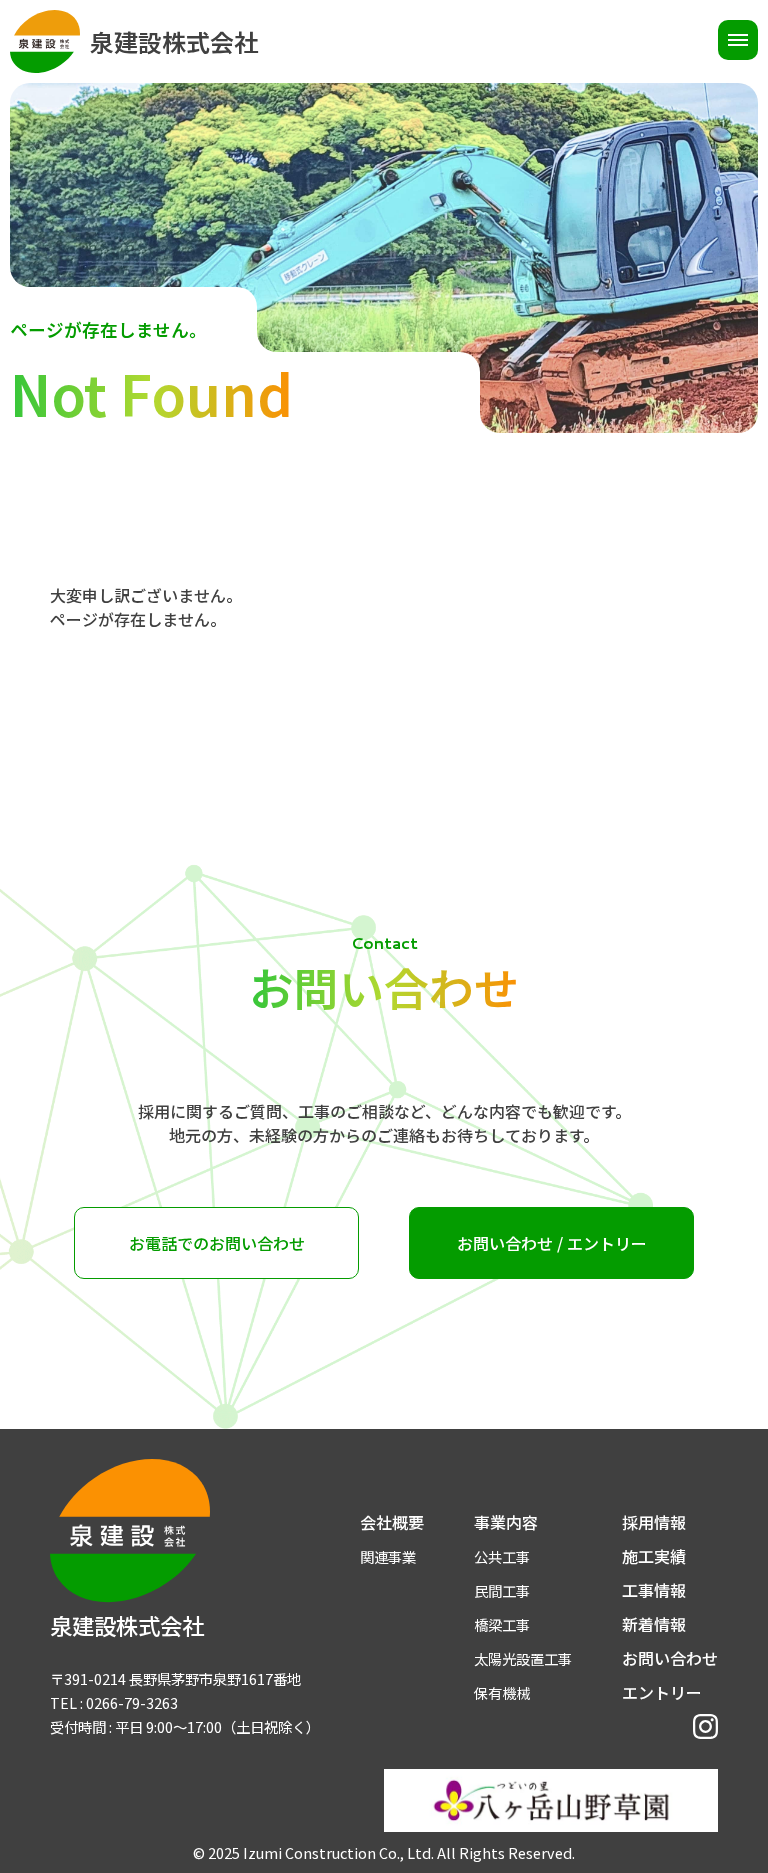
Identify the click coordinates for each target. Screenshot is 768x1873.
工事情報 (654, 1590)
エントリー (662, 1692)
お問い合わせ (670, 1658)
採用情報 (654, 1522)
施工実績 (654, 1556)
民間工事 (502, 1590)
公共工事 (502, 1556)
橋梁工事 (502, 1624)
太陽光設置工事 (523, 1658)
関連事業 (388, 1556)
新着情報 (654, 1624)
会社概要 (392, 1522)
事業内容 (506, 1522)
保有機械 (502, 1692)
